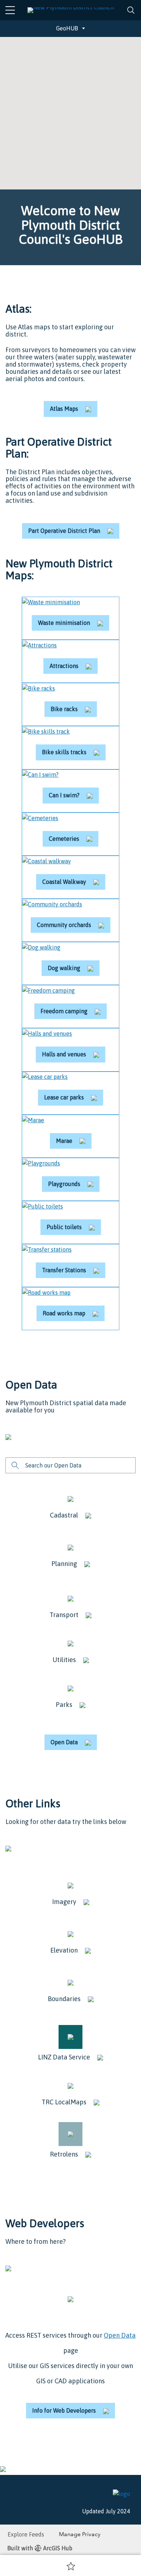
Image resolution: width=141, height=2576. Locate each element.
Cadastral (64, 1515)
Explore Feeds (26, 2534)
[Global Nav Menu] (10, 10)
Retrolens (64, 2154)
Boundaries (64, 1999)
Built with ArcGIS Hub (40, 2548)
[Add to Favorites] (71, 2566)
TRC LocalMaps (64, 2102)
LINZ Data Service (64, 2057)
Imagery (64, 1902)
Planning (64, 1564)
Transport (64, 1615)
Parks (64, 1705)
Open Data (120, 2335)
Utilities (64, 1660)
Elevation (64, 1950)
